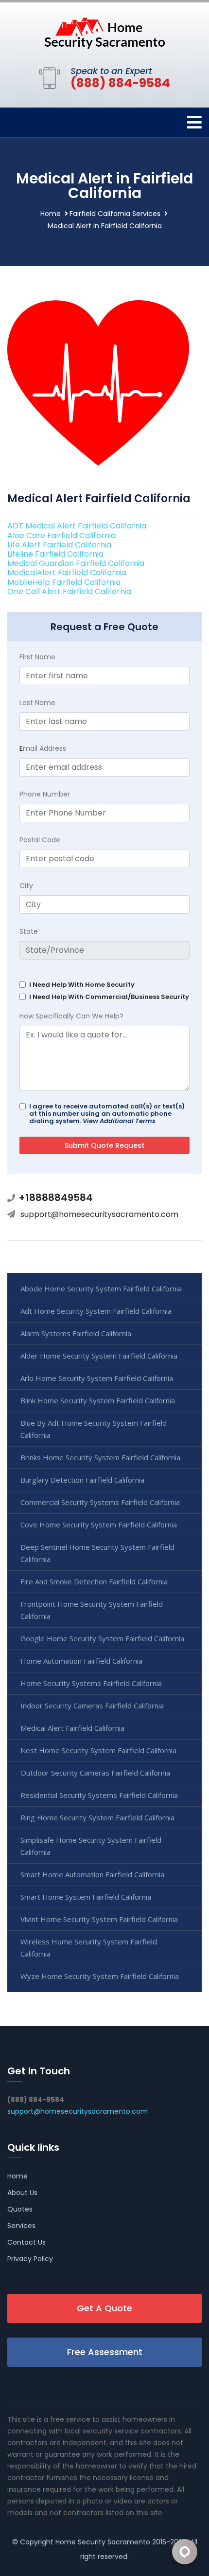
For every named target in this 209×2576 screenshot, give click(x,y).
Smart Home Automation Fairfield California (92, 1874)
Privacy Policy (30, 2259)
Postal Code (40, 840)
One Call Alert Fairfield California (69, 591)
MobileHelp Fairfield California (64, 582)
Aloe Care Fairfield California (61, 535)
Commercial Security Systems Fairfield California (100, 1502)
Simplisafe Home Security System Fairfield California (91, 1846)
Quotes (20, 2209)
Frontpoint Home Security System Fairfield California (92, 1610)
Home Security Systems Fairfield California (91, 1683)
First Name (37, 657)
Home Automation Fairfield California (81, 1661)
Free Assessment (105, 2352)
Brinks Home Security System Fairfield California (100, 1457)
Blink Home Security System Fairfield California (98, 1400)
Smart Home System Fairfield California (86, 1897)
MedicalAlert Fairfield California (67, 572)
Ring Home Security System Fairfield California (97, 1817)
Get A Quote (104, 2308)
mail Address (43, 748)
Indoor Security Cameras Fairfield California (92, 1705)
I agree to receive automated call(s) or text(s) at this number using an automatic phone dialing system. (107, 1114)
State (29, 931)
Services (21, 2226)
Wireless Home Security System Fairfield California (89, 1948)
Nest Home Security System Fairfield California (98, 1750)
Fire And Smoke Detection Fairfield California (94, 1581)
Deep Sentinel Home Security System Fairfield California (97, 1553)
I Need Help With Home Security (82, 985)
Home (51, 214)
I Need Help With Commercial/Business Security (109, 997)
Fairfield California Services (115, 214)
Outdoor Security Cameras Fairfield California (95, 1773)
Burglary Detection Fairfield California (82, 1480)
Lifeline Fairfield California (55, 554)
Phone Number (45, 794)
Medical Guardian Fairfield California (76, 563)
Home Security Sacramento (103, 2542)
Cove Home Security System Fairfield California (99, 1524)
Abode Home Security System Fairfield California (101, 1288)
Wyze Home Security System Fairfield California (100, 1976)
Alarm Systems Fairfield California (76, 1333)
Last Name (37, 703)
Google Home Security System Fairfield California (102, 1638)
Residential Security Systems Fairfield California (99, 1795)
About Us (22, 2193)
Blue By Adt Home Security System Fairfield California (94, 1429)
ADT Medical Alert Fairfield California (77, 526)
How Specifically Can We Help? (71, 1016)
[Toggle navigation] (194, 122)
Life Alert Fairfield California (59, 545)
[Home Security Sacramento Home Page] (104, 33)
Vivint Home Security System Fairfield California (99, 1919)
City (26, 886)
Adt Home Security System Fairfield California (96, 1311)
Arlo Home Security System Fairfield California (97, 1378)
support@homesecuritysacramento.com (99, 1214)
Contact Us (26, 2242)
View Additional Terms (119, 1121)
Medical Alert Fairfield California (72, 1728)
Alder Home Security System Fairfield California (99, 1356)
